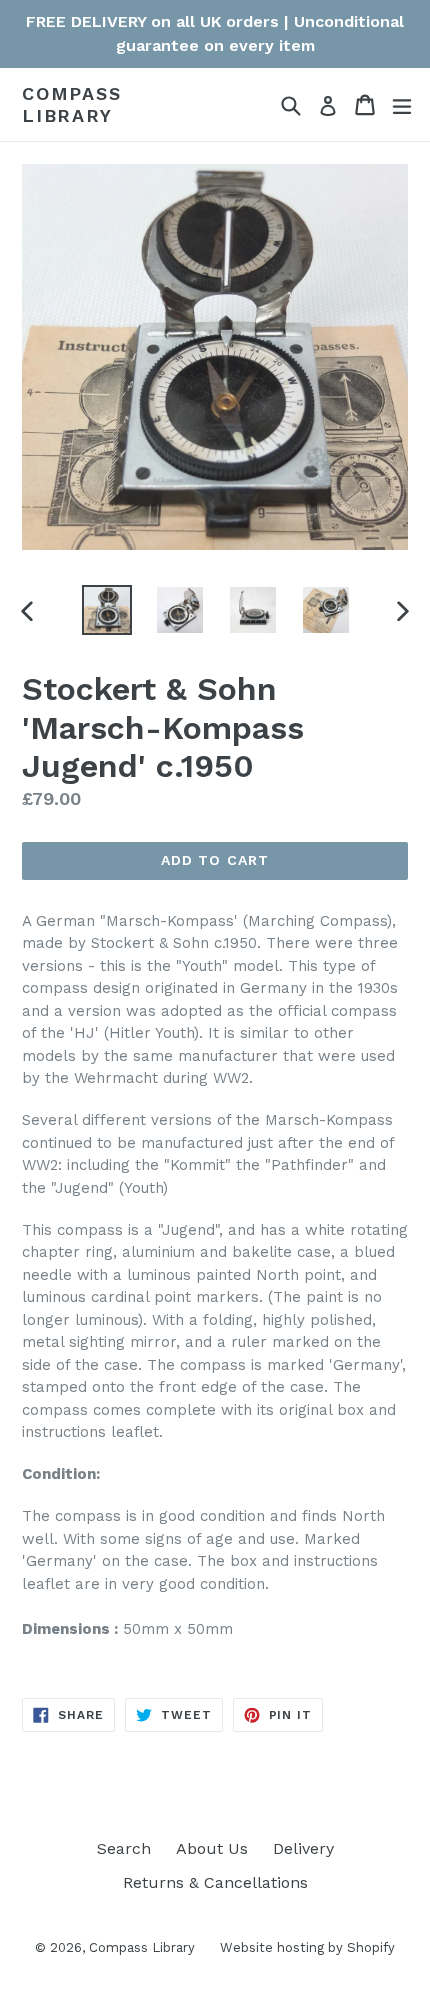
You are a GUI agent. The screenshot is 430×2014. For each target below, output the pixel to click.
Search (124, 1848)
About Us (212, 1848)
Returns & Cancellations (215, 1882)
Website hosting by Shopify (307, 1947)
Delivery (303, 1848)
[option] (106, 610)
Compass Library (72, 104)
